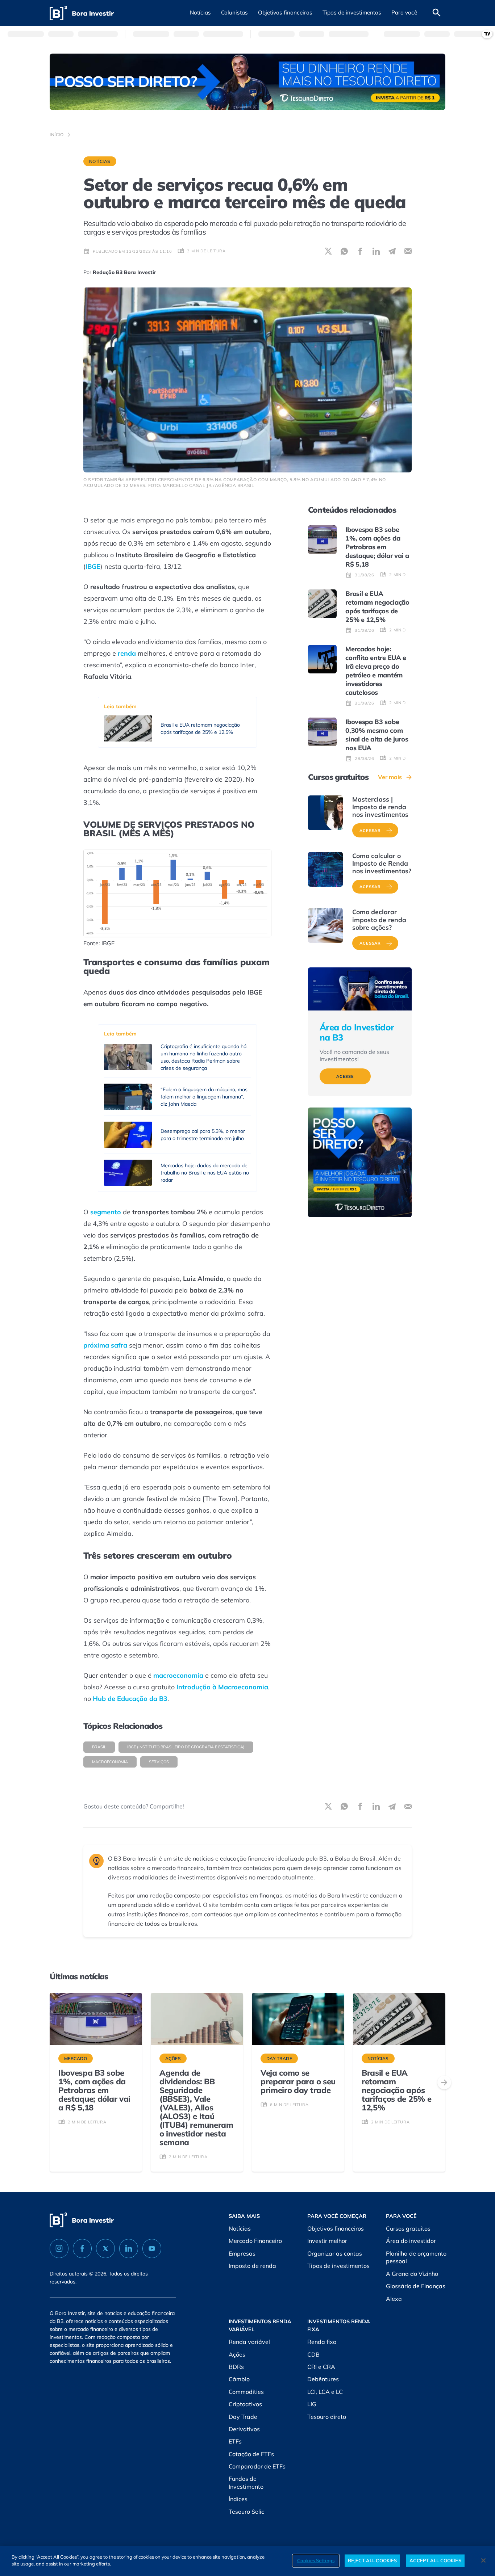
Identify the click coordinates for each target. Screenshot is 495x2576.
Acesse (345, 1076)
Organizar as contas (335, 2253)
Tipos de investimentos (338, 2266)
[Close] (483, 2560)
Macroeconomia (110, 1762)
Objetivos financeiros (336, 2228)
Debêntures (323, 2379)
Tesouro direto (327, 2417)
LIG (312, 2404)
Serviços (159, 1762)
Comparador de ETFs (257, 2466)
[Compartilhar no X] (328, 251)
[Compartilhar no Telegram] (392, 251)
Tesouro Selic (246, 2512)
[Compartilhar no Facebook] (360, 251)
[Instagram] (59, 2249)
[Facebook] (82, 2249)
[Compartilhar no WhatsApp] (344, 251)
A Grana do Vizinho (412, 2274)
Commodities (246, 2392)
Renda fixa (322, 2342)
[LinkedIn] (129, 2249)
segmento (106, 1212)
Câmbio (239, 2379)
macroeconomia (178, 1675)
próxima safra (105, 1345)
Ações (237, 2354)
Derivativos (244, 2429)
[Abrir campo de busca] (437, 13)
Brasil (99, 1747)
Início (57, 135)
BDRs (236, 2367)
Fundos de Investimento (246, 2483)
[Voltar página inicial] (82, 13)
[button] (200, 13)
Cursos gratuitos (408, 2228)
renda (127, 653)
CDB (313, 2354)
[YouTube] (152, 2249)
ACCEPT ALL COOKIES (435, 2560)
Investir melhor (327, 2241)
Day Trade (243, 2417)
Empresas (242, 2253)
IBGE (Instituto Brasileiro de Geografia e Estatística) (186, 1747)
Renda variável (249, 2342)
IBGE (93, 566)
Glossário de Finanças (416, 2286)
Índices (238, 2499)
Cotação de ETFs (251, 2454)
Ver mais (390, 777)
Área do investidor (411, 2241)
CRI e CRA (321, 2367)
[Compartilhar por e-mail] (408, 251)
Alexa (394, 2299)
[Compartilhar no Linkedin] (376, 251)
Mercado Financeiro (255, 2241)
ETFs (235, 2441)
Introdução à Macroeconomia (222, 1687)
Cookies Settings (316, 2560)
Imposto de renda (252, 2266)
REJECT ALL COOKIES (372, 2560)
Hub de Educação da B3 (130, 1699)
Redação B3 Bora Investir (124, 272)
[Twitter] (105, 2249)
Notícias (100, 161)
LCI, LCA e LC (325, 2392)
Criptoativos (245, 2404)
